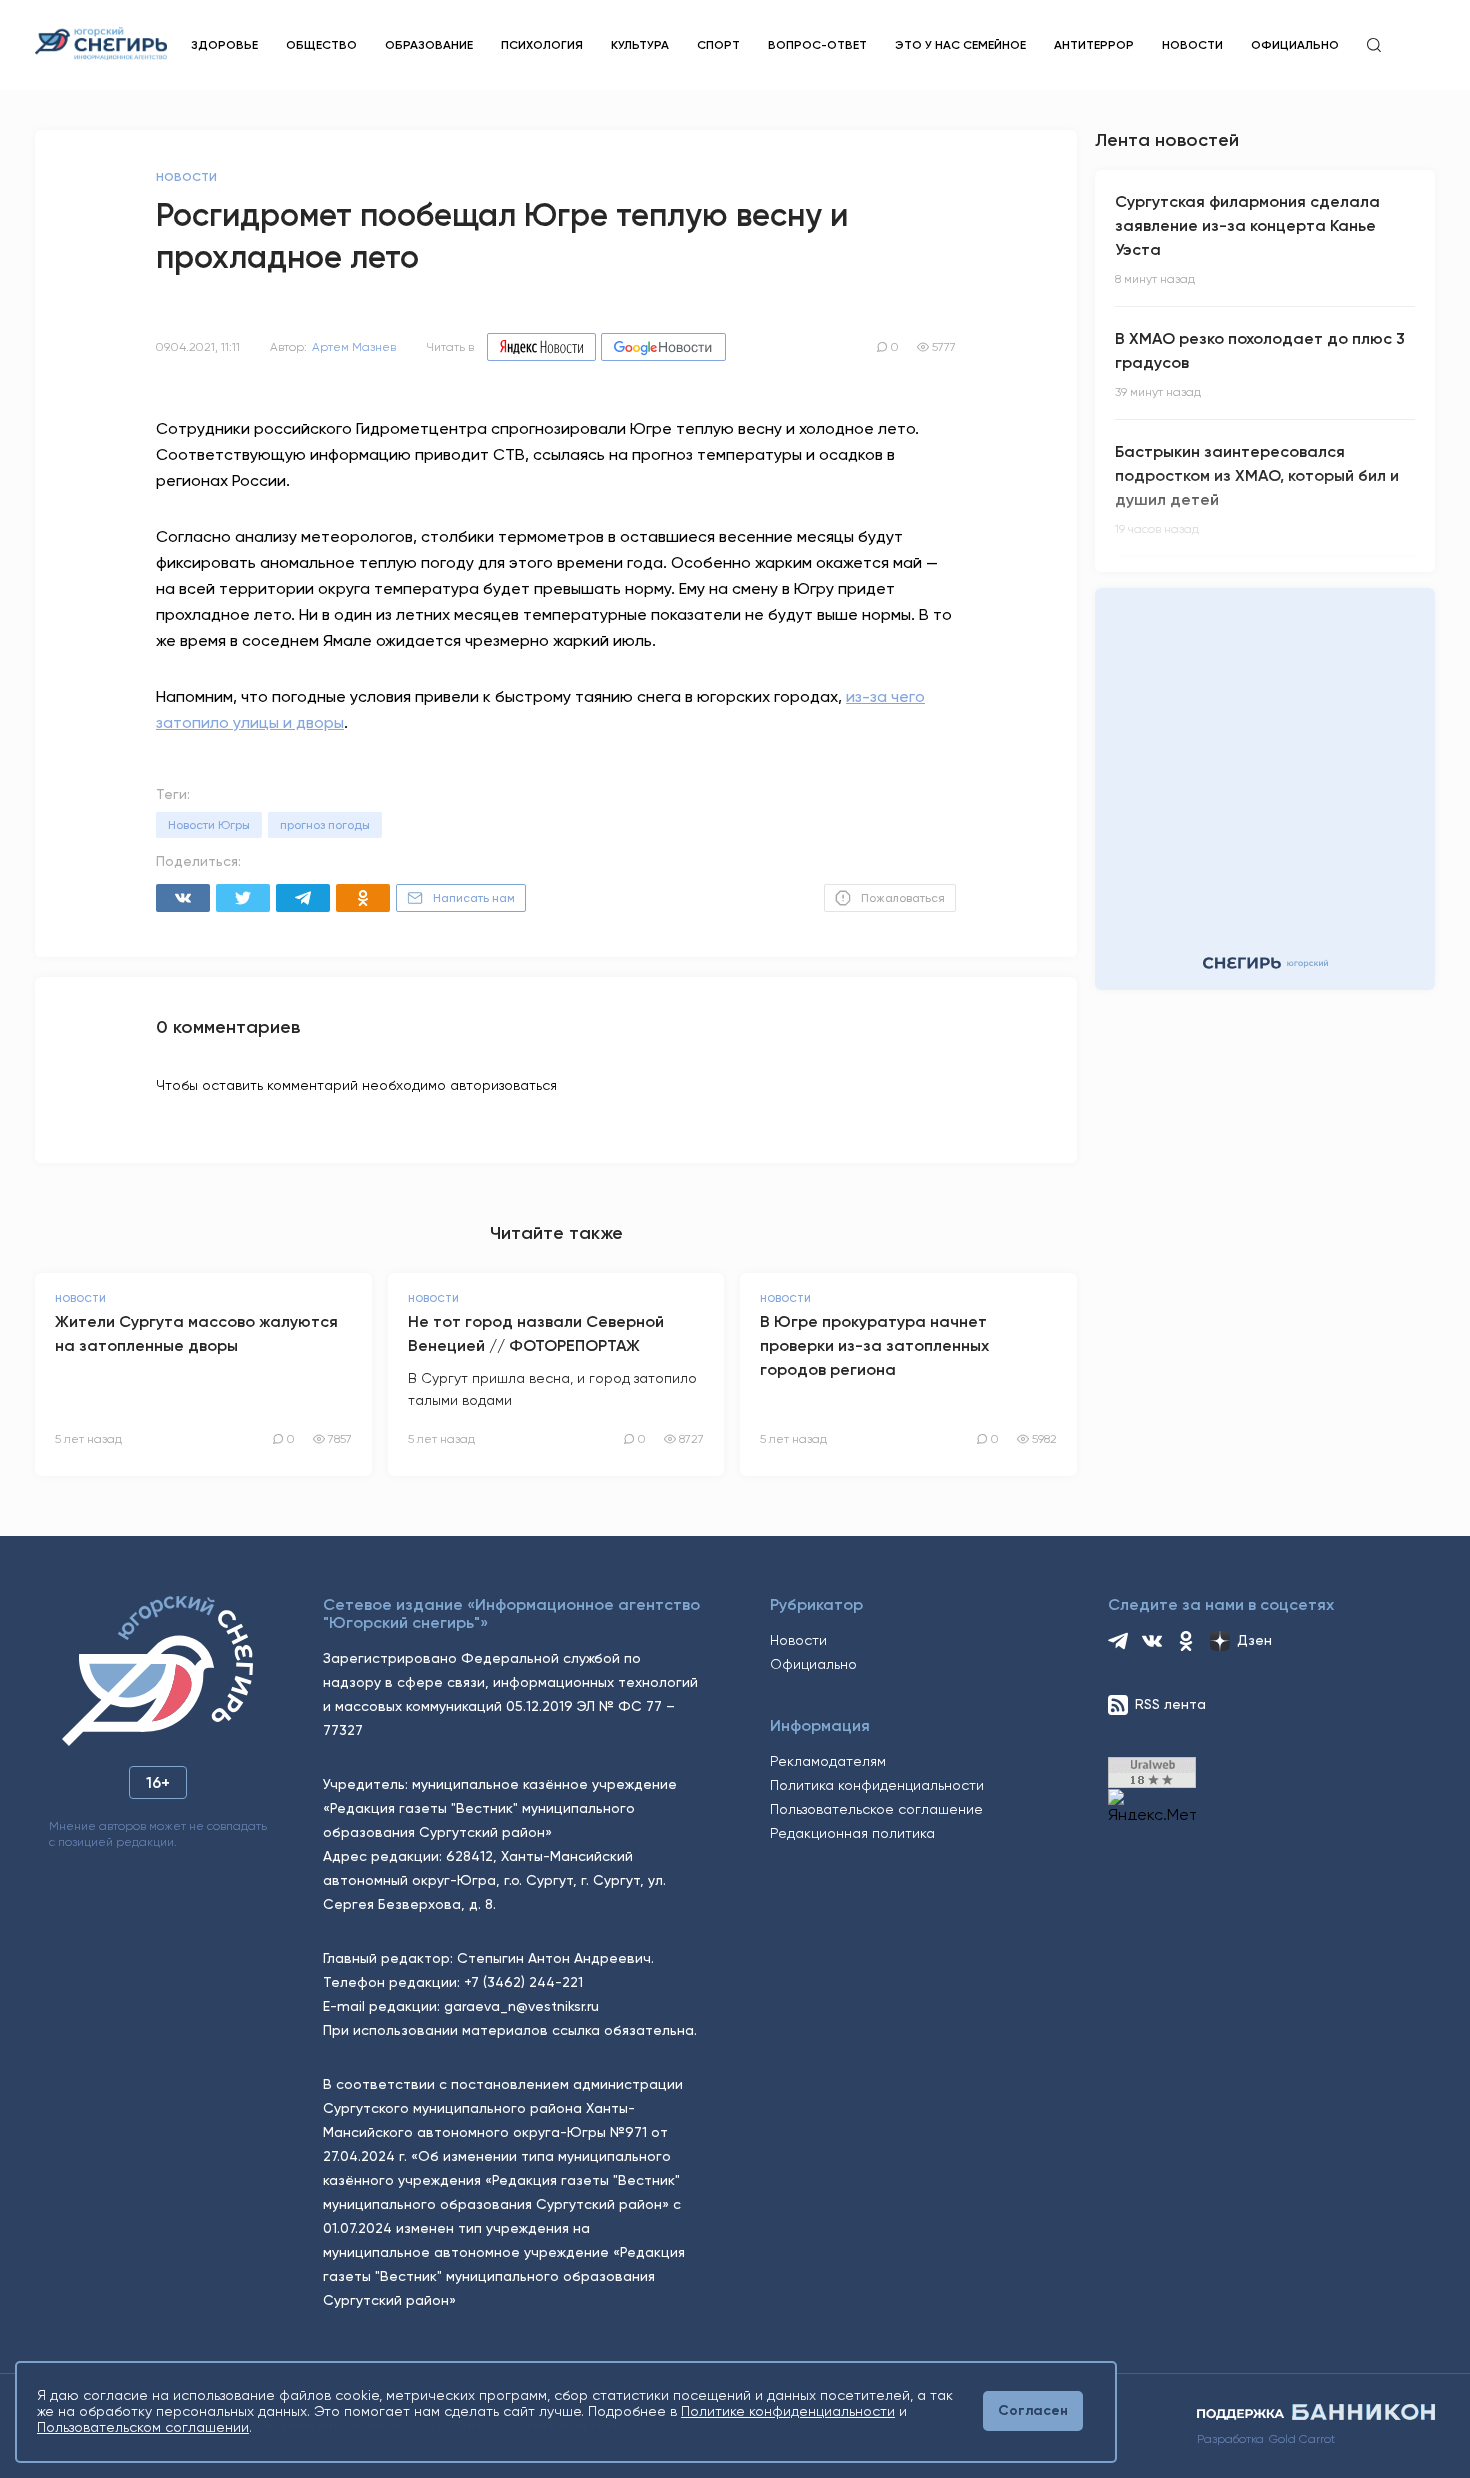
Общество (321, 45)
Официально (1295, 45)
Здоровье (224, 45)
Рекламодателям (828, 1761)
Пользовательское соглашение (876, 1809)
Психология (542, 45)
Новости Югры (209, 825)
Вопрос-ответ (817, 45)
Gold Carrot (1302, 2439)
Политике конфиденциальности (788, 2411)
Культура (640, 45)
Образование (429, 45)
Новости (1192, 45)
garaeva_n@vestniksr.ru (521, 2006)
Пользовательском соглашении (143, 2427)
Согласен (1033, 2410)
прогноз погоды (325, 825)
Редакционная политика (852, 1833)
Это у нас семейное (960, 45)
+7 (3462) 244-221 (523, 1982)
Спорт (718, 45)
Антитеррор (1094, 45)
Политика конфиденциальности (877, 1785)
